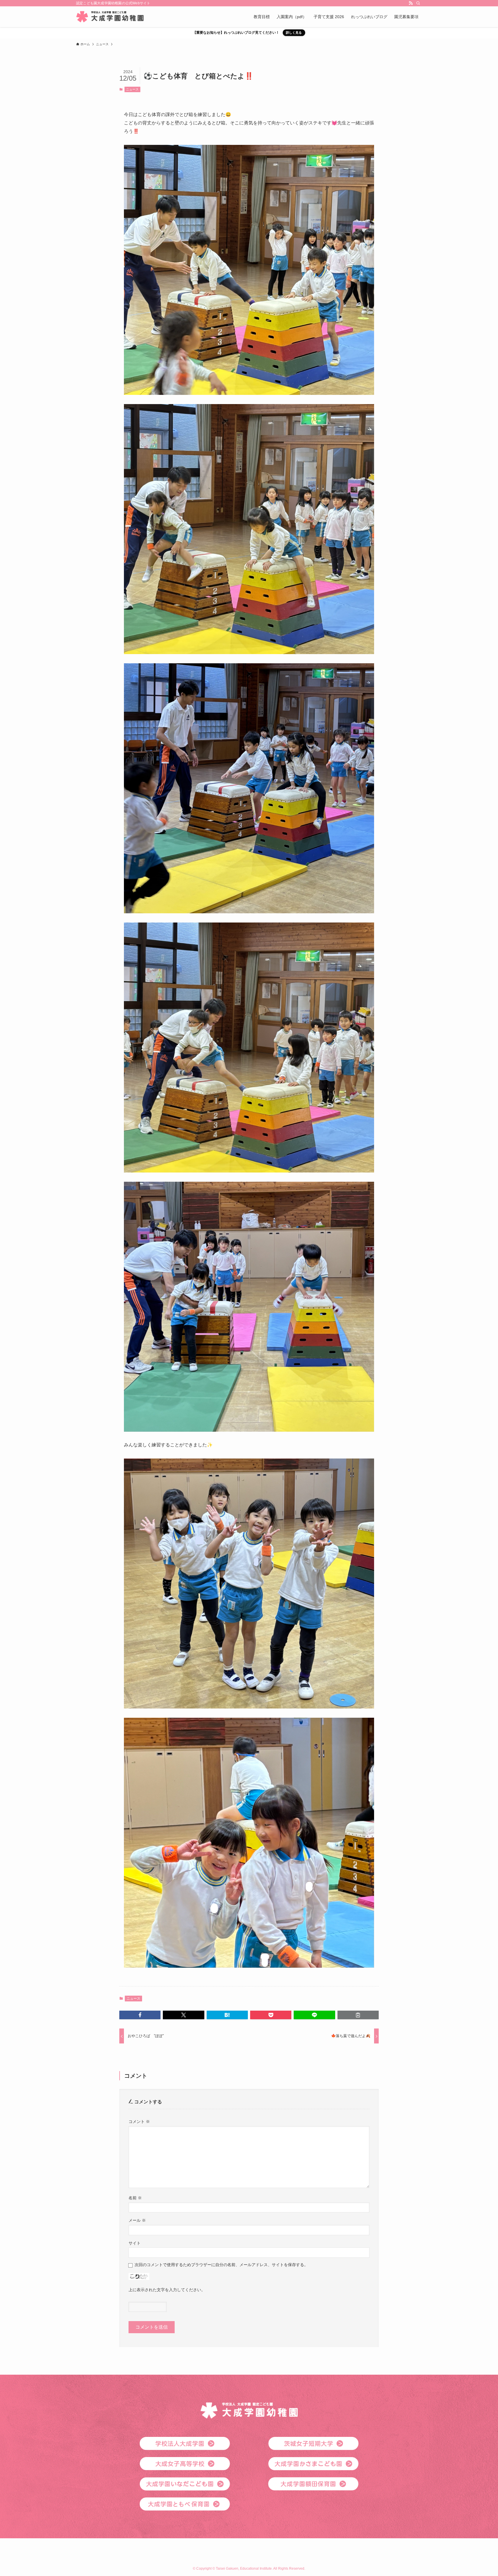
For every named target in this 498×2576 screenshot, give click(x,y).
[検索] (418, 3)
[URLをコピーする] (358, 2015)
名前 (135, 2198)
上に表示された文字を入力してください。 (167, 2290)
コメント (139, 2122)
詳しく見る (294, 33)
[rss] (411, 3)
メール (137, 2220)
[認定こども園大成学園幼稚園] (110, 17)
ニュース (132, 89)
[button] (140, 2015)
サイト (135, 2243)
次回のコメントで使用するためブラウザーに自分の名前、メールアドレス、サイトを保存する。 (221, 2265)
